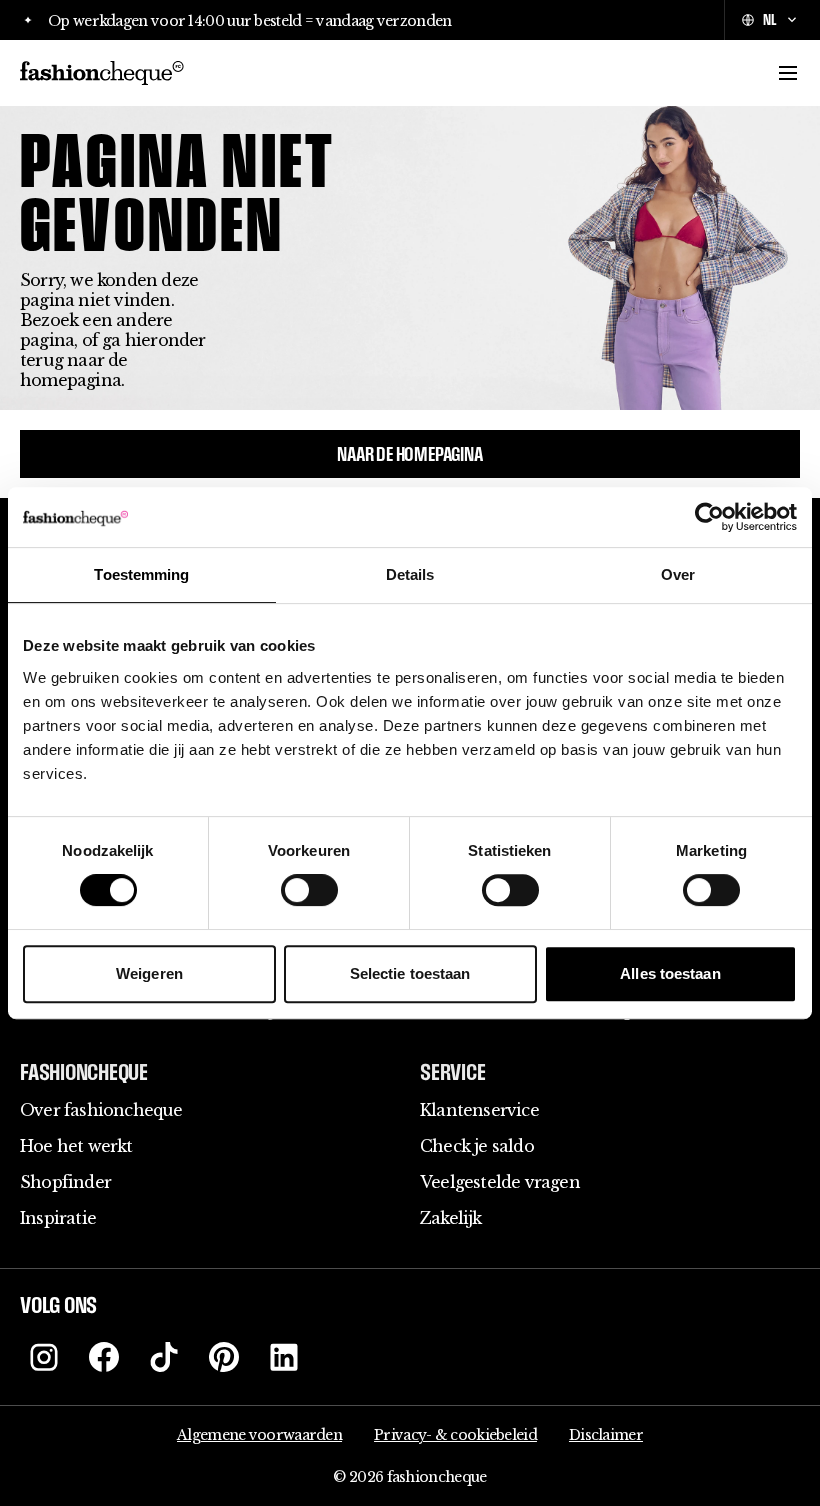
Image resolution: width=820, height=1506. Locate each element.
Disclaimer (606, 1435)
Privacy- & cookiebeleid (455, 1435)
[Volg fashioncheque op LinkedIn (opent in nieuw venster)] (284, 1357)
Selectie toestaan (410, 973)
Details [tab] (410, 574)
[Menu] (788, 73)
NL (769, 19)
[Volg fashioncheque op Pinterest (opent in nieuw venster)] (224, 1357)
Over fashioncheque (101, 1110)
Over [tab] (678, 574)
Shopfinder (65, 1182)
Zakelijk (451, 1218)
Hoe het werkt (76, 1146)
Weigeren (149, 973)
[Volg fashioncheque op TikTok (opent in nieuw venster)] (164, 1357)
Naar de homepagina (409, 454)
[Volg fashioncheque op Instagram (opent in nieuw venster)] (44, 1357)
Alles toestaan (670, 973)
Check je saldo (477, 1146)
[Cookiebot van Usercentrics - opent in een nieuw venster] (709, 517)
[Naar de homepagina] (102, 73)
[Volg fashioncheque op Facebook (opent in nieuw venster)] (104, 1357)
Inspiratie (58, 1218)
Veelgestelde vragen (500, 1182)
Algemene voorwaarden (259, 1435)
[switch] (309, 890)
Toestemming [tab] (141, 574)
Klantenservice (479, 1110)
